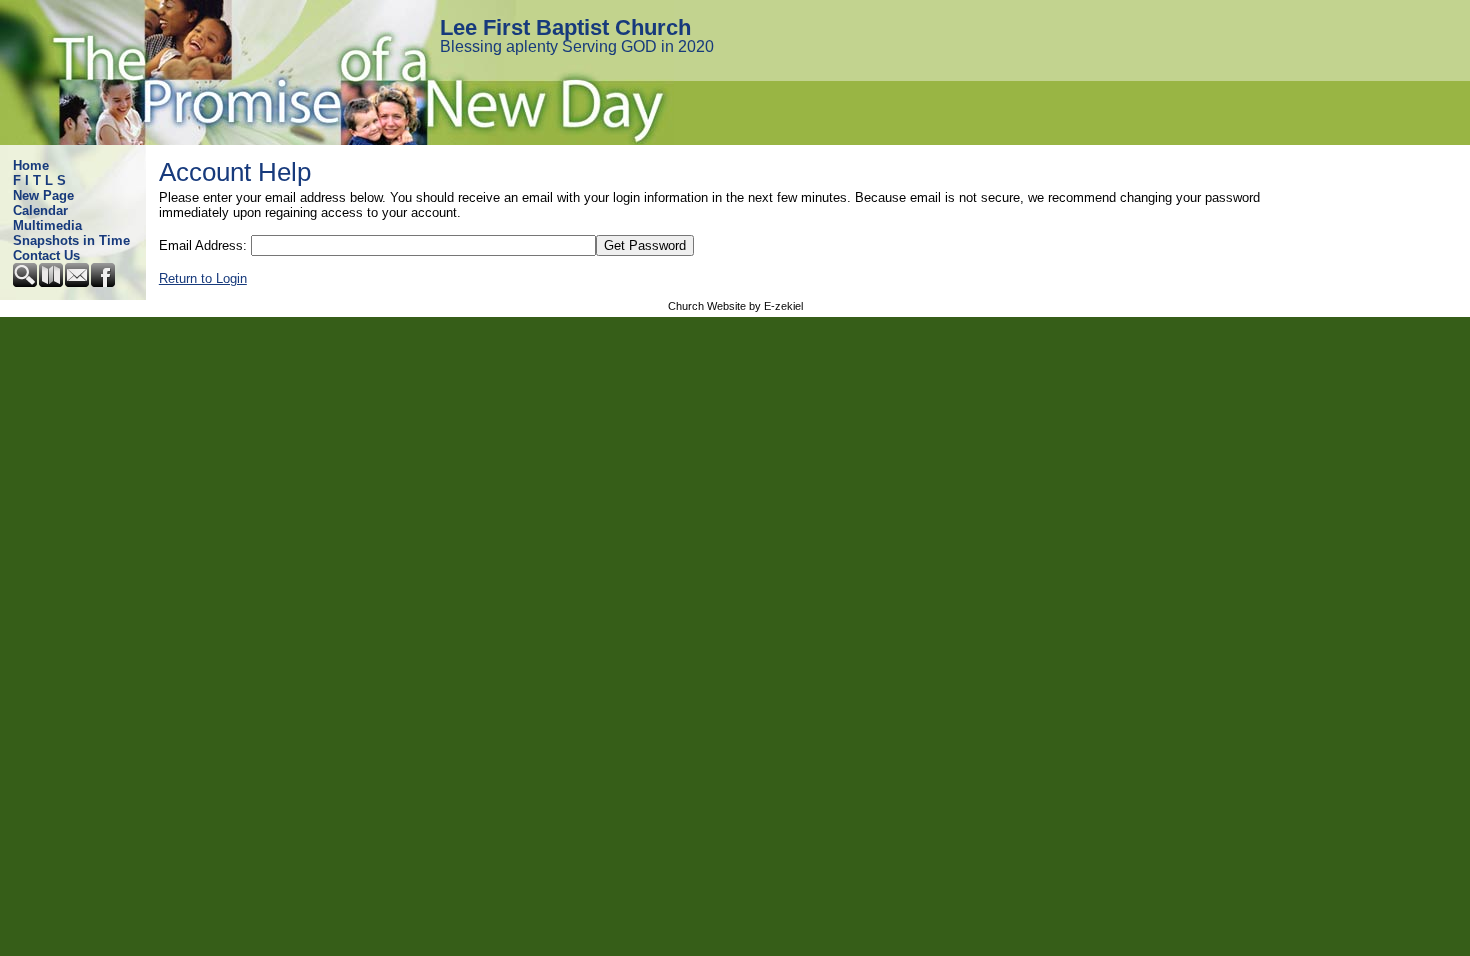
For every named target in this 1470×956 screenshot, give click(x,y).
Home (31, 165)
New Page (43, 195)
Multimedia (47, 225)
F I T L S (39, 180)
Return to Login (203, 278)
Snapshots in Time (71, 240)
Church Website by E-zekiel (735, 306)
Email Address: (203, 245)
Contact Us (46, 255)
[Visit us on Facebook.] (104, 282)
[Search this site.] (26, 282)
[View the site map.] (52, 282)
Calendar (40, 210)
